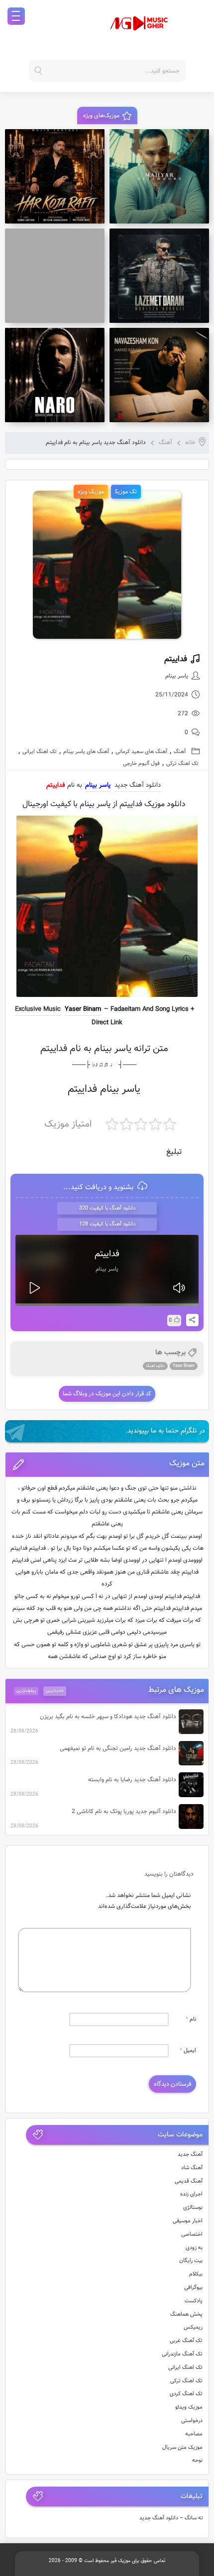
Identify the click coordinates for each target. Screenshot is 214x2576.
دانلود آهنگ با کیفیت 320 (107, 1208)
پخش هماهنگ (186, 2314)
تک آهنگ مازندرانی (182, 2354)
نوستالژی (193, 2208)
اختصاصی (192, 2235)
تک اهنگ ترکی (182, 764)
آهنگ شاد (192, 2168)
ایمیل (188, 2051)
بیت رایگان (191, 2261)
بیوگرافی (193, 2288)
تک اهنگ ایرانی (40, 752)
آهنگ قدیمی (189, 2181)
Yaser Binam (83, 1009)
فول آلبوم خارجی (141, 764)
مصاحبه (194, 2434)
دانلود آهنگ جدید (138, 785)
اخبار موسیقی (188, 2221)
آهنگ (165, 443)
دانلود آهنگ (155, 1366)
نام (191, 2019)
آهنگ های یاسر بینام (86, 752)
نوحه (197, 2461)
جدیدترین (55, 1691)
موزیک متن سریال (182, 2448)
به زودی (194, 2248)
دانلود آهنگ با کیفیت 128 (107, 1224)
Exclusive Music (38, 1009)
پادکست (194, 2301)
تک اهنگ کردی (186, 2394)
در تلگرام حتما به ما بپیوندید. (165, 1431)
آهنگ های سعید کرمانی (141, 752)
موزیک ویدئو (189, 2407)
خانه (190, 443)
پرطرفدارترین (26, 1691)
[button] (107, 1465)
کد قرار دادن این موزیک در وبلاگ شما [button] (107, 1394)
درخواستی (192, 2421)
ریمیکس (193, 2327)
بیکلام (196, 2274)
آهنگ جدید (190, 2155)
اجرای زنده (191, 2194)
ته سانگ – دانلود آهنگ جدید (171, 2518)
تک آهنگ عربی (186, 2341)
